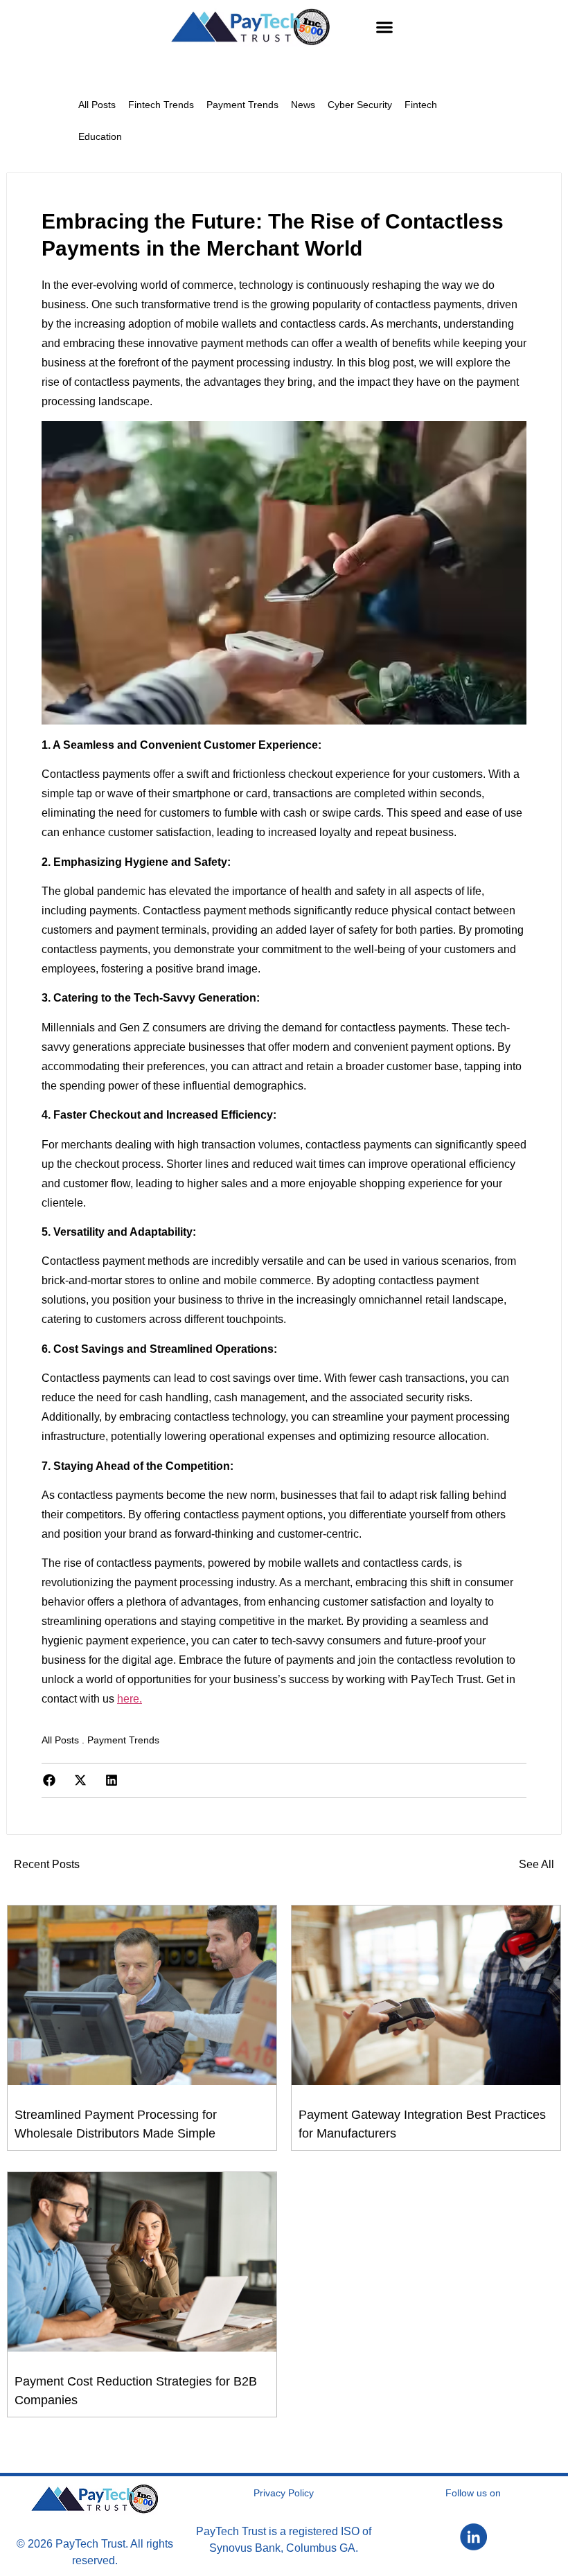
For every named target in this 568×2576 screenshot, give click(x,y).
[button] (385, 27)
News (303, 105)
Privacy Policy (284, 2493)
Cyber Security (360, 105)
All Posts (97, 105)
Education (100, 136)
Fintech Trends (161, 105)
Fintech (421, 105)
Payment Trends (242, 105)
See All (536, 1864)
